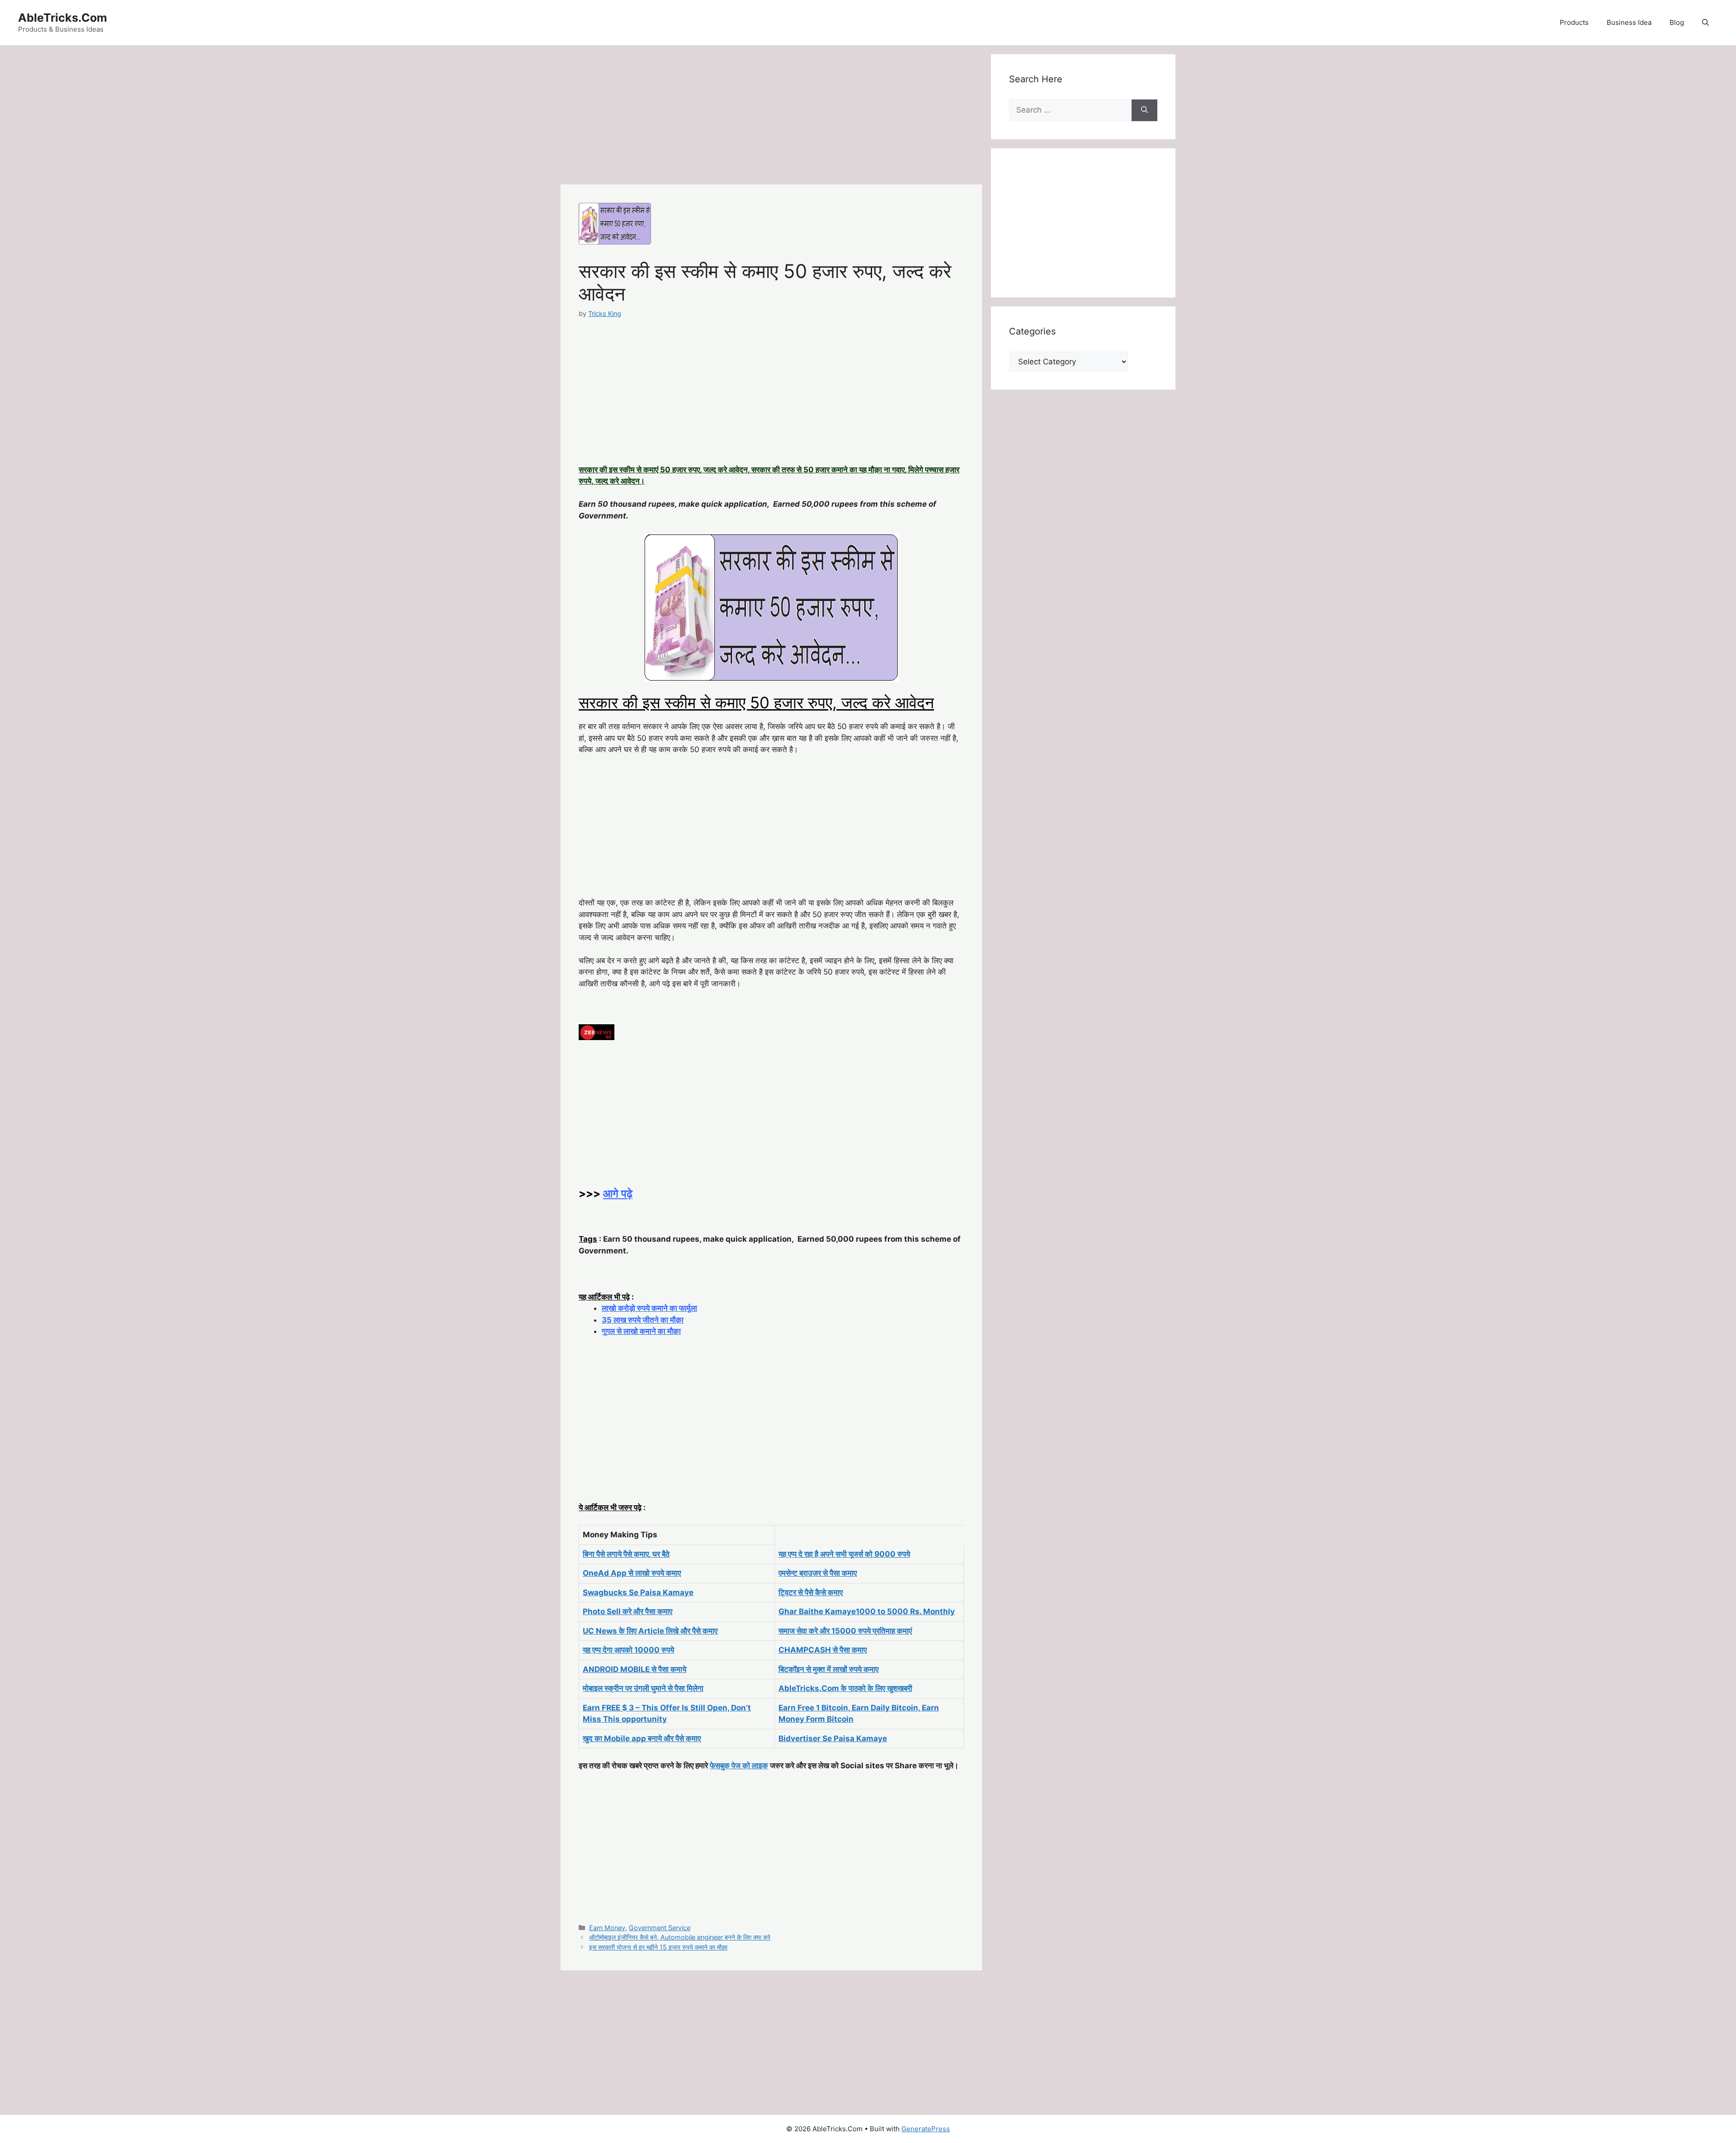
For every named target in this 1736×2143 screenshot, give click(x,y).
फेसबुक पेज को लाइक (739, 1766)
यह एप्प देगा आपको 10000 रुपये (628, 1650)
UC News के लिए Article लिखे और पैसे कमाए (650, 1631)
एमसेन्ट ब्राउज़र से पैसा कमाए (818, 1573)
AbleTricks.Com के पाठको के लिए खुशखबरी (845, 1688)
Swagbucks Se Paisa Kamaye (638, 1592)
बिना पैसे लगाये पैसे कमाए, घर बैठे (626, 1554)
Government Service (660, 1928)
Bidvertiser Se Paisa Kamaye (833, 1738)
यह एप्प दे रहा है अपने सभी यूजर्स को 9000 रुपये (844, 1554)
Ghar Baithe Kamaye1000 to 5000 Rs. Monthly (867, 1611)
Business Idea (1629, 22)
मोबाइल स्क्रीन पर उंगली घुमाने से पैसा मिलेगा (643, 1688)
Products (1574, 22)
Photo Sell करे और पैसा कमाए (627, 1611)
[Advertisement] (771, 118)
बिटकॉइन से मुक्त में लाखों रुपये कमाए (828, 1669)
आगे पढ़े (618, 1194)
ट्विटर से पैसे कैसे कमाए (811, 1592)
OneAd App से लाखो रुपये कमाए (632, 1573)
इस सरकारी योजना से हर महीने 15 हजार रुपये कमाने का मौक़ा (658, 1947)
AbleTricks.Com (63, 18)
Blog (1677, 22)
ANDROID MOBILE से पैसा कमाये (634, 1669)
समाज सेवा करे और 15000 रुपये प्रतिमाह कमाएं (845, 1631)
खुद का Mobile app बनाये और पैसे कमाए (642, 1738)
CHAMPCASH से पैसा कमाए (823, 1650)
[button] (1705, 23)
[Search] (1144, 110)
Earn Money (607, 1928)
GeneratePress (926, 2129)
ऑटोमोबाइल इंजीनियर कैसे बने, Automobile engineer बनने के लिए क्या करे (680, 1937)
